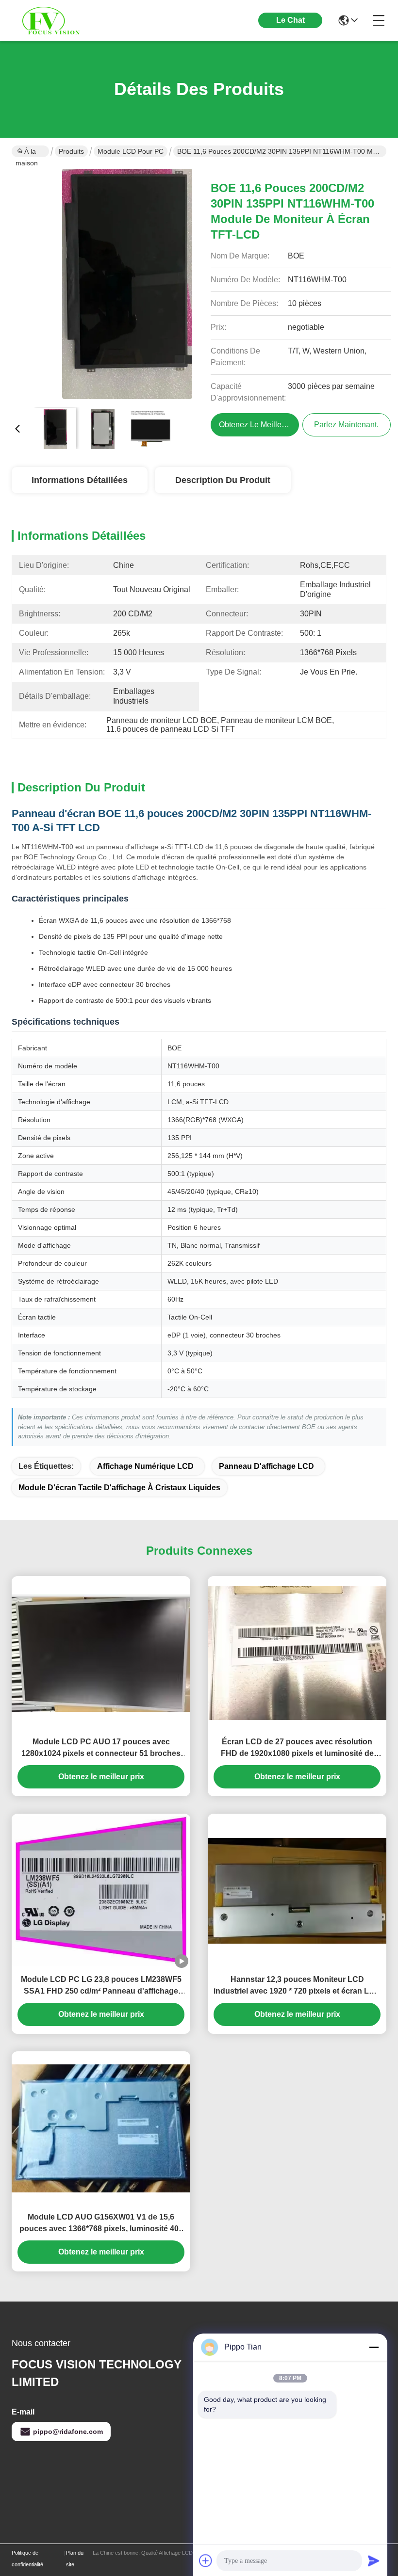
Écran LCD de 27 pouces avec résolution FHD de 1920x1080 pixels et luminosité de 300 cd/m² (297, 1748)
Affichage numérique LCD (145, 1466)
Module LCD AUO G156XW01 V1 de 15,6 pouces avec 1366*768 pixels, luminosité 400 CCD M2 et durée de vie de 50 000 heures (101, 2224)
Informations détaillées (80, 480)
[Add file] (206, 2560)
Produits (71, 151)
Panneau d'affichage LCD (266, 1466)
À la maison (27, 152)
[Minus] (374, 2347)
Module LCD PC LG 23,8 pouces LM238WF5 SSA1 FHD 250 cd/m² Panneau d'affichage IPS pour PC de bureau (101, 1986)
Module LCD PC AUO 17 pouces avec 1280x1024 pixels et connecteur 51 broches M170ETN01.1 (101, 1748)
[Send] (374, 2560)
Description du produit (223, 480)
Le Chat (290, 20)
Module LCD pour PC (131, 151)
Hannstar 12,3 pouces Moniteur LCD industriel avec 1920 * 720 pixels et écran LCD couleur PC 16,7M (297, 1986)
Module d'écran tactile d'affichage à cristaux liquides (119, 1488)
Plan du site (75, 2559)
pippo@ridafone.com (68, 2431)
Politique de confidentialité (27, 2559)
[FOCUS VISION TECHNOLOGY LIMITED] (65, 20)
